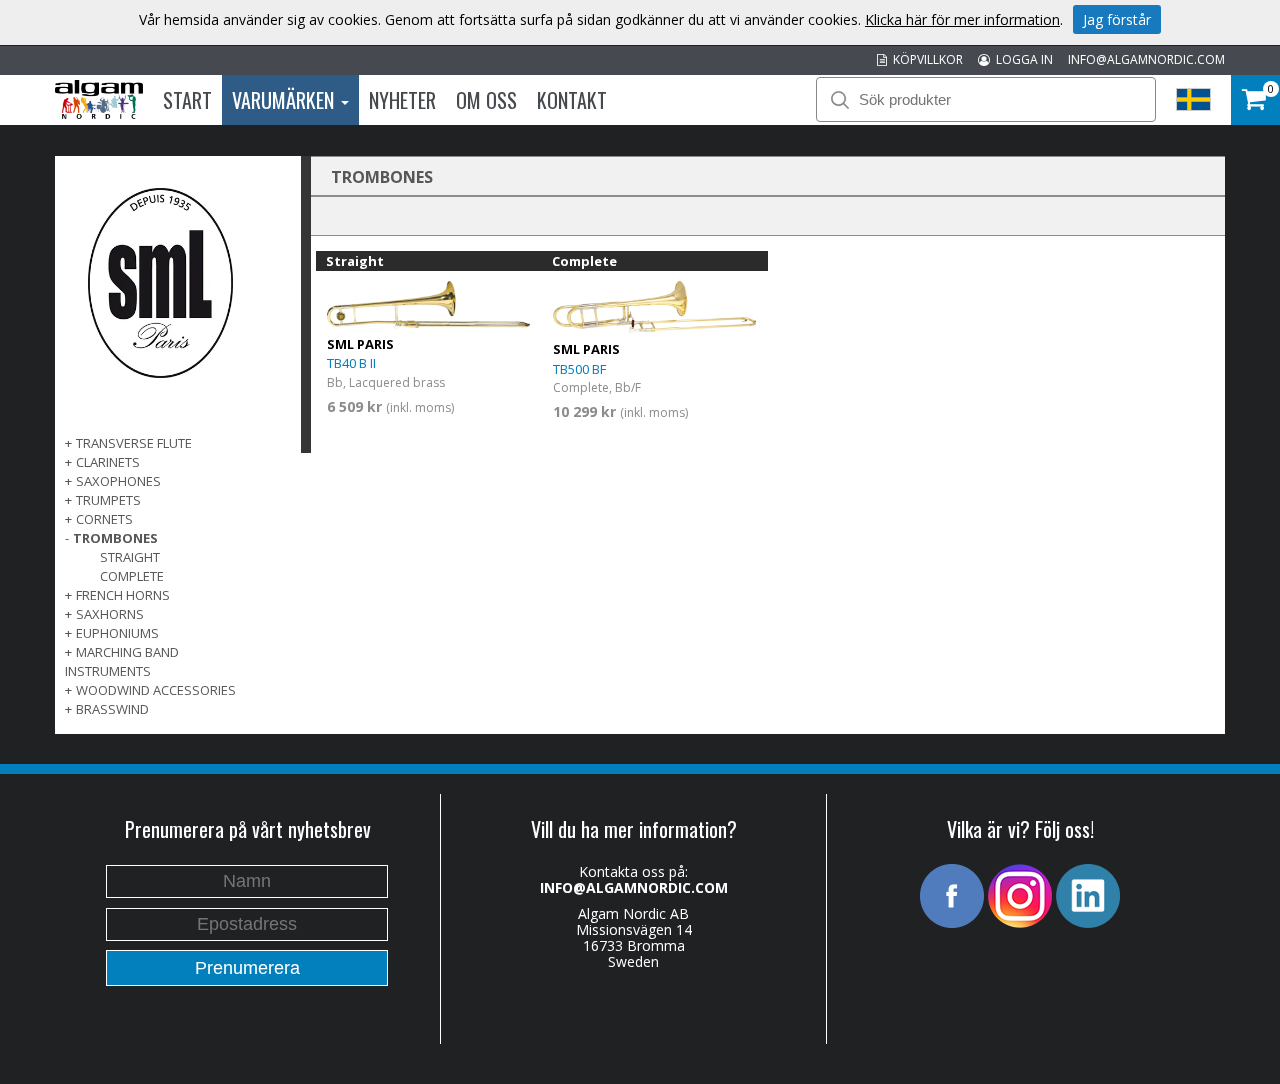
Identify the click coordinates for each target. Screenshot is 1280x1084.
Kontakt (572, 100)
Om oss (486, 100)
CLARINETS (108, 462)
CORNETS (104, 519)
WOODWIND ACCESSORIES (156, 690)
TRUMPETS (108, 500)
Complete (132, 576)
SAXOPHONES (118, 481)
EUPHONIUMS (117, 633)
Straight (130, 557)
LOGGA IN (1021, 59)
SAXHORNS (110, 614)
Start (187, 100)
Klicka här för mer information (962, 19)
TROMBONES (115, 538)
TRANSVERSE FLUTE (134, 443)
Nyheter (402, 100)
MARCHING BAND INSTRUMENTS (122, 661)
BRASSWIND (112, 709)
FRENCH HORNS (123, 595)
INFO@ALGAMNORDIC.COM (1146, 59)
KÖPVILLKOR (925, 59)
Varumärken (285, 100)
